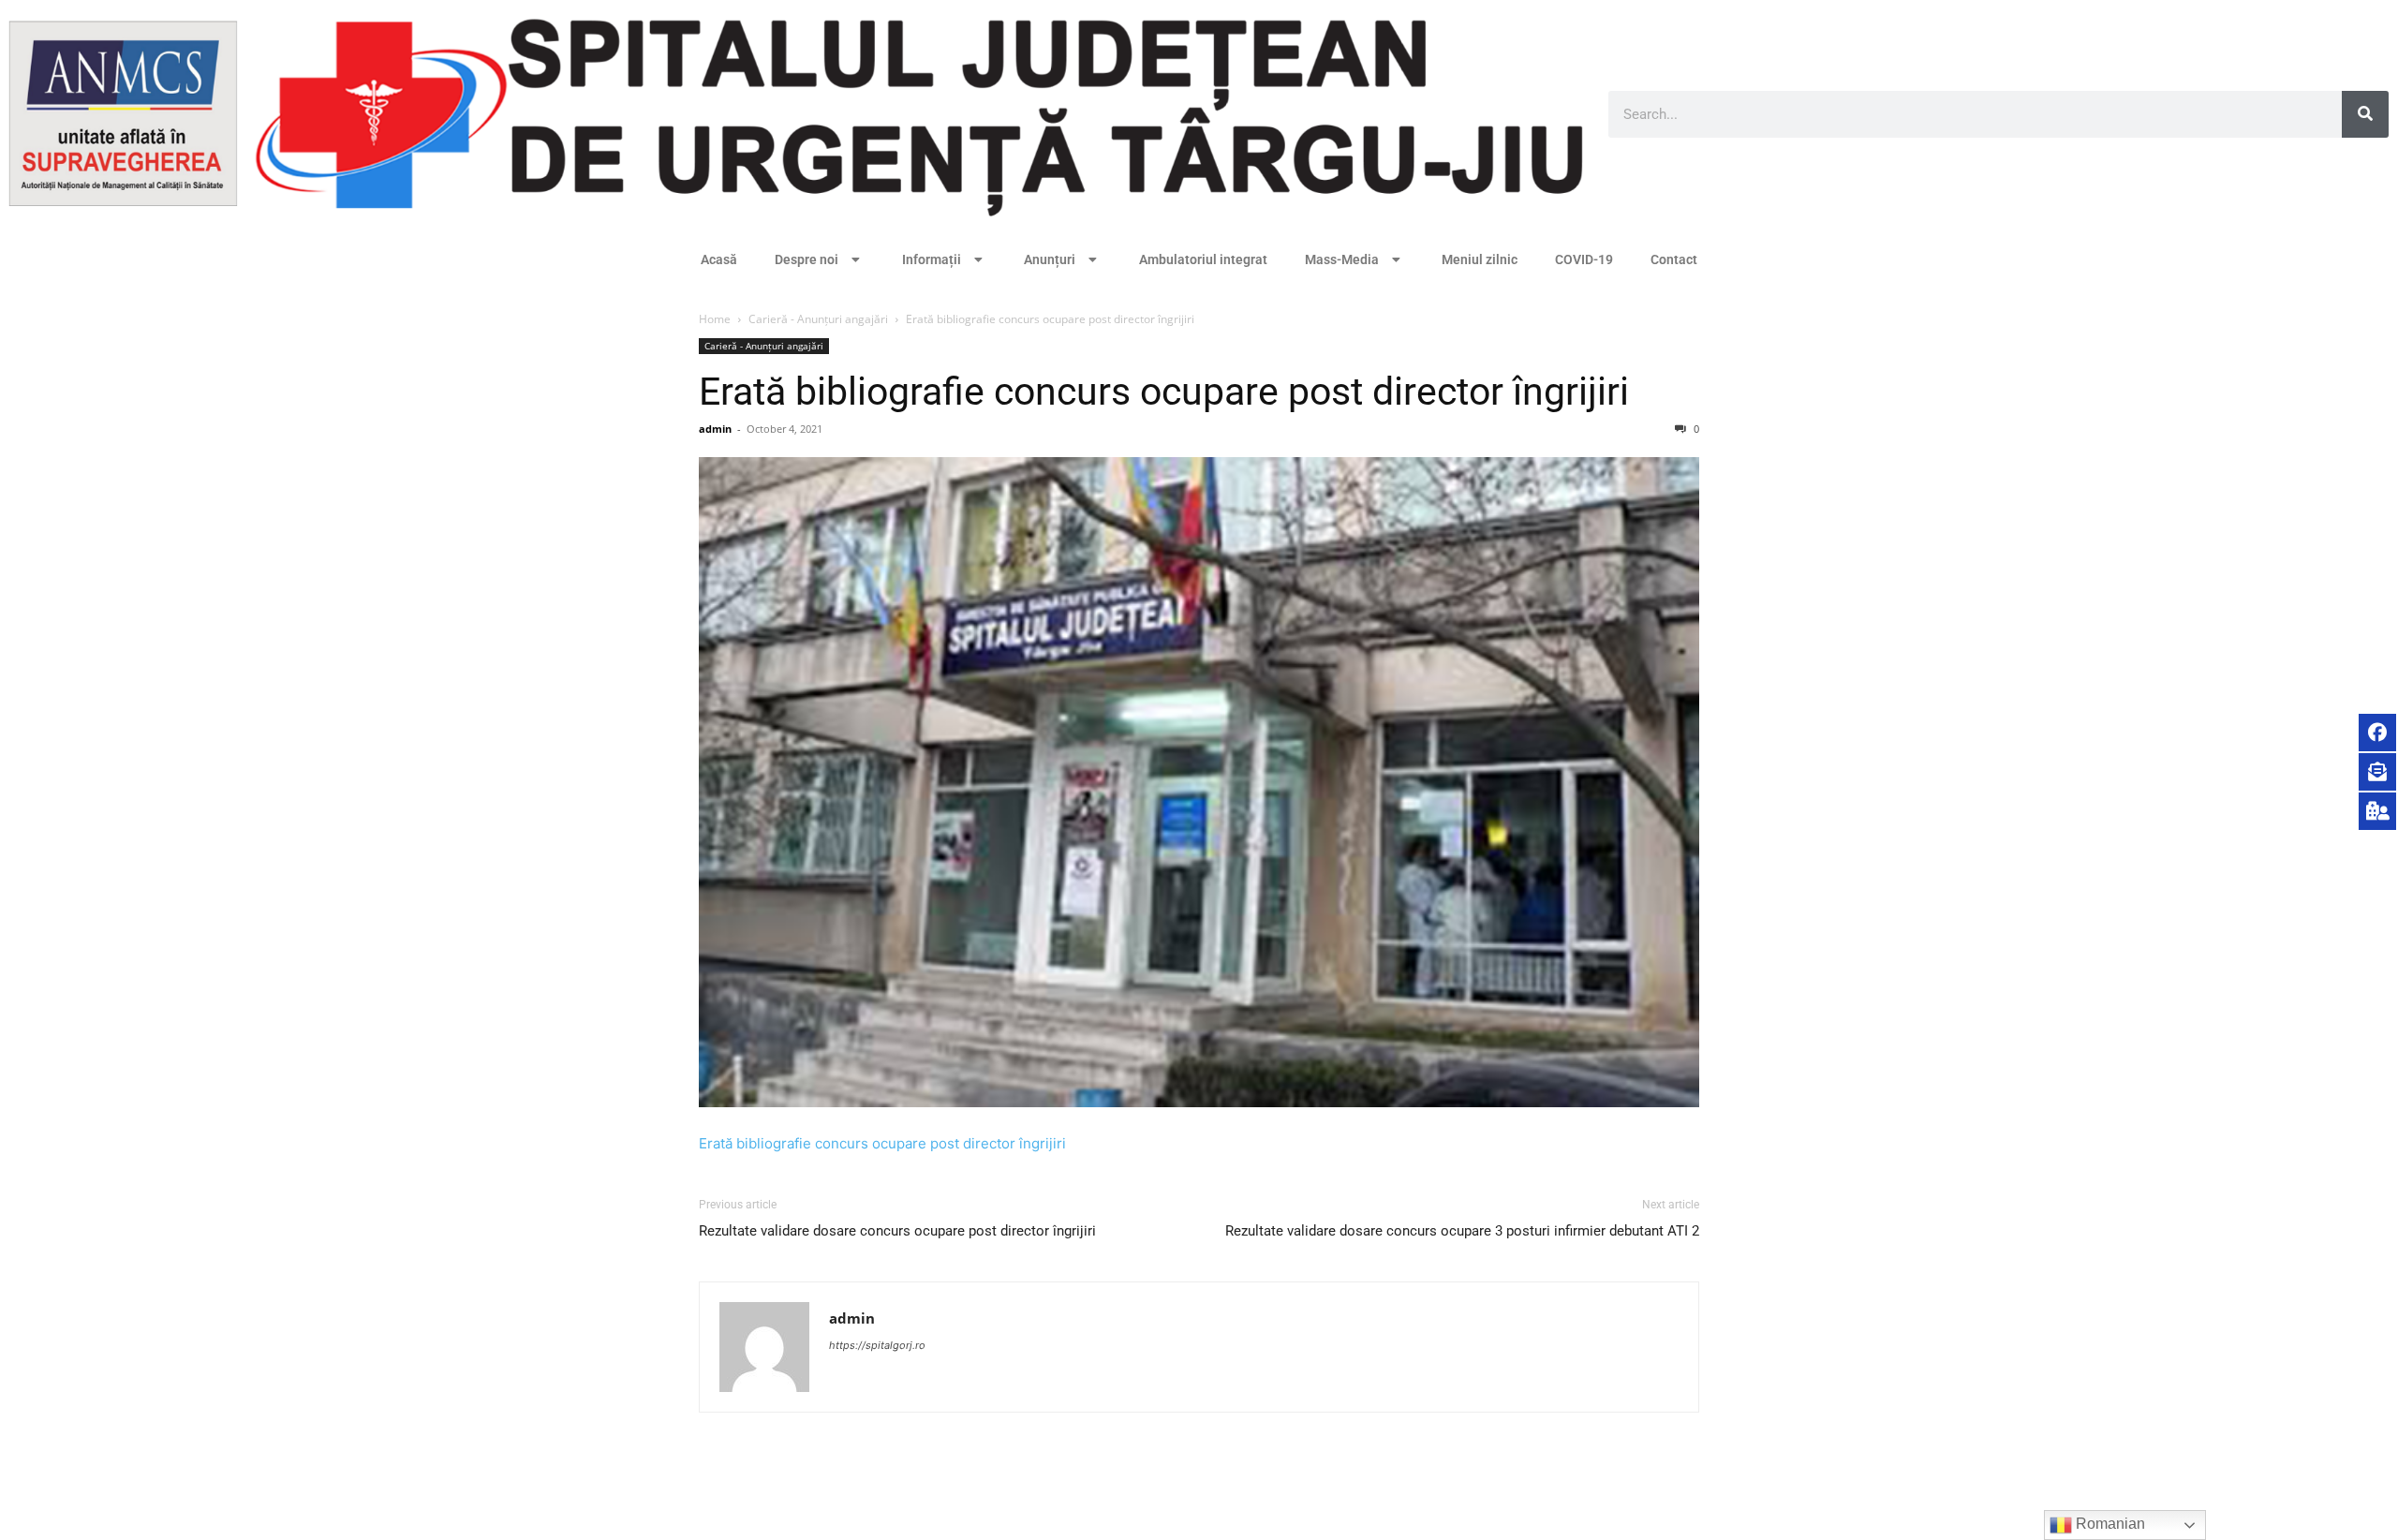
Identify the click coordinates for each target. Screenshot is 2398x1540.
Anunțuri (1050, 259)
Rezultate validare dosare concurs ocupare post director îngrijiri (897, 1231)
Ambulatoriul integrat (1203, 259)
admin (715, 429)
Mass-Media (1342, 259)
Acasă (719, 259)
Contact (1674, 259)
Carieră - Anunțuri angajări (818, 319)
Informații (932, 259)
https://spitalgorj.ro (877, 1345)
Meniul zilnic (1480, 259)
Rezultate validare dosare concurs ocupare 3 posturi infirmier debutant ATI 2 (1462, 1231)
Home (715, 319)
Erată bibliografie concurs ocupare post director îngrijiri (1164, 392)
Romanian (2109, 1524)
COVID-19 (1584, 259)
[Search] (2365, 114)
